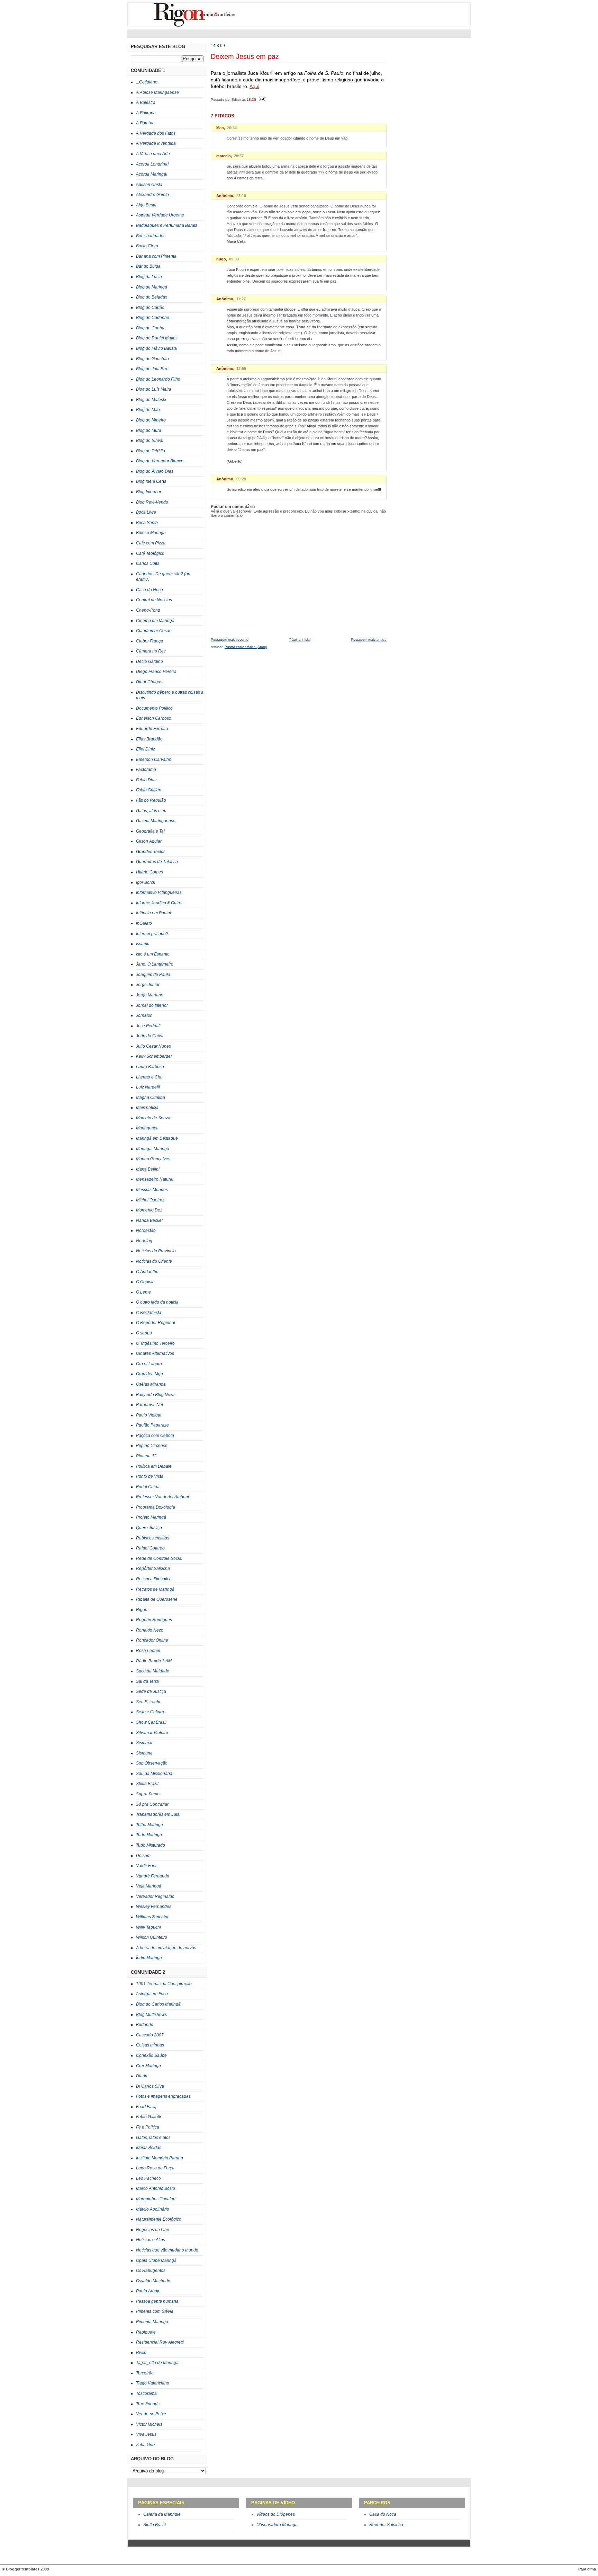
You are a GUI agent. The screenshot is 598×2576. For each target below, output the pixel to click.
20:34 (232, 128)
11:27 (241, 299)
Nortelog (144, 1241)
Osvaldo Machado (153, 2281)
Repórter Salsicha (153, 1569)
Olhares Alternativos (155, 1353)
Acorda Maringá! (152, 174)
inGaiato (144, 923)
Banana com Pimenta (156, 256)
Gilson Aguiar (149, 841)
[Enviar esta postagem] (261, 99)
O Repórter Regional (156, 1323)
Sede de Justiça (151, 1691)
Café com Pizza (151, 543)
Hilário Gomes (149, 872)
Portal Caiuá (148, 1487)
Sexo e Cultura (150, 1712)
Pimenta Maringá (152, 2322)
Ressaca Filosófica (154, 1579)
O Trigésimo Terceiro (155, 1343)
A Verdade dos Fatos (156, 133)
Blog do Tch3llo (151, 451)
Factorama (146, 770)
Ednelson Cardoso (154, 718)
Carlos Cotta (148, 563)
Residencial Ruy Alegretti (160, 2342)
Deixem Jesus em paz (245, 56)
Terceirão (145, 2373)
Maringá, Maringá (153, 1149)
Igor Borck (146, 882)
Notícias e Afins (151, 2240)
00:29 (241, 479)
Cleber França (149, 641)
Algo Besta (146, 205)
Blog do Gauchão (152, 359)
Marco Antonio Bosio (156, 2188)
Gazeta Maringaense (156, 821)
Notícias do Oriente (154, 1261)
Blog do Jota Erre (152, 369)
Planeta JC (146, 1456)
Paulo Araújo (148, 2291)
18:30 (251, 99)
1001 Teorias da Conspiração (164, 1984)
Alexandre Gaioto (152, 195)
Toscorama (146, 2393)
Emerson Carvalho (154, 760)
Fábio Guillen (149, 790)
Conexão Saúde (151, 2055)
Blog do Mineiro (151, 420)
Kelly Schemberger (154, 1056)
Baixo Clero (147, 246)
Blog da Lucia (149, 277)
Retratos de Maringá (155, 1589)
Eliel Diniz (146, 749)
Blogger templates (23, 2569)
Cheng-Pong (148, 610)
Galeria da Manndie (162, 2514)
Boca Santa (147, 523)
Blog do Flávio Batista (156, 348)
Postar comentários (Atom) (246, 647)
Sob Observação (152, 1763)
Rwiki (141, 2353)
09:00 (234, 259)
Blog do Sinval (150, 441)
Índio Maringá (149, 1958)
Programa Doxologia (156, 1507)
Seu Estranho (149, 1702)
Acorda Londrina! (152, 164)
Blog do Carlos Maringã (158, 2004)
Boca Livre (146, 512)
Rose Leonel (148, 1651)
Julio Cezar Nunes (153, 1046)
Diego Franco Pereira (156, 672)
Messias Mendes (152, 1190)
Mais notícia (147, 1108)
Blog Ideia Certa (151, 481)
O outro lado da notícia (157, 1302)
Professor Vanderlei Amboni (162, 1497)
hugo (221, 259)
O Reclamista (149, 1313)
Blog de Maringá (152, 287)
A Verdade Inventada (156, 143)
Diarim (142, 2076)
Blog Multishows (151, 2015)
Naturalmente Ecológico (159, 2219)
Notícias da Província (156, 1251)
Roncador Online (152, 1640)
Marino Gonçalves (153, 1159)
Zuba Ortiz (146, 2445)
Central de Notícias (154, 600)
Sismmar (144, 1743)
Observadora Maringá (277, 2525)
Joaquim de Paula (153, 975)
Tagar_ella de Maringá (157, 2363)
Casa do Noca (149, 590)
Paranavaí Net (149, 1405)
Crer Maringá (148, 2066)
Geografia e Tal (150, 831)
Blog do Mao (148, 410)
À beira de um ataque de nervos (166, 1948)
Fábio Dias (146, 780)
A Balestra (146, 103)
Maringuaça (147, 1128)
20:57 (239, 156)
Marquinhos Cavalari (156, 2199)
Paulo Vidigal (149, 1415)
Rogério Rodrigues (154, 1620)
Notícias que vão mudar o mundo (167, 2250)
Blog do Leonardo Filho (158, 379)
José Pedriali (148, 1026)
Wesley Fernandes (154, 1907)
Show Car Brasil (151, 1722)
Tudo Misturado (151, 1845)
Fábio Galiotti (148, 2117)
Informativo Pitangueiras (159, 892)
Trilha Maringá (149, 1825)
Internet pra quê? (152, 934)
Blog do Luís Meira (154, 389)
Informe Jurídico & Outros (160, 903)
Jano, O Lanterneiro (155, 964)
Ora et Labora (149, 1364)
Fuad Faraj (146, 2107)
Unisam (143, 1856)
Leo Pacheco (148, 2178)
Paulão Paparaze (152, 1425)
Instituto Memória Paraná (160, 2158)
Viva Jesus (146, 2434)
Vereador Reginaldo (155, 1897)
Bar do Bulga (148, 266)
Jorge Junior (148, 985)
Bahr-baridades (151, 236)
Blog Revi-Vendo (152, 502)
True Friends (148, 2404)
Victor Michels (149, 2424)
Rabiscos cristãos (153, 1538)
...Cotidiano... (148, 82)
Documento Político (154, 708)
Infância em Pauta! (153, 913)
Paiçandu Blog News (156, 1395)
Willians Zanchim (152, 1917)
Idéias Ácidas (149, 2148)
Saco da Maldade (153, 1671)
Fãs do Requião (151, 800)
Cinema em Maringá (155, 621)
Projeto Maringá (151, 1517)
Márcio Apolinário (153, 2209)
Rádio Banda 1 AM (154, 1661)
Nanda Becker (149, 1220)
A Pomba (145, 123)
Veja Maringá (149, 1886)
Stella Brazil (147, 1784)
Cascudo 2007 (150, 2035)
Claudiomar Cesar (153, 631)
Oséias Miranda (151, 1384)
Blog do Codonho (153, 318)
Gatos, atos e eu (151, 811)
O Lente (143, 1292)
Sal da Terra (147, 1681)
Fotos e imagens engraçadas (163, 2096)
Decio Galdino (149, 661)
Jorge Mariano (150, 995)
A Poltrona (146, 113)
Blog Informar (149, 492)
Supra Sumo (148, 1794)
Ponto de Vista (150, 1476)
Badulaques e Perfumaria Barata (167, 225)
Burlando (145, 2025)
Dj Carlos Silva (150, 2086)
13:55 (241, 368)
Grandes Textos (151, 852)
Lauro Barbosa (150, 1067)
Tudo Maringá (149, 1835)
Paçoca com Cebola (155, 1436)
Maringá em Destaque (157, 1138)
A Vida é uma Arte (153, 154)
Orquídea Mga (149, 1374)
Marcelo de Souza (153, 1118)
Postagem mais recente (230, 639)
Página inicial (300, 639)
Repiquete (146, 2332)
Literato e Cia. (149, 1077)
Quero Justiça (149, 1528)
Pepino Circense (152, 1446)
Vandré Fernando (153, 1876)
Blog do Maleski (151, 400)
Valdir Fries (147, 1866)
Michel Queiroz (150, 1200)
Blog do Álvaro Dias (155, 471)
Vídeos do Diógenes (276, 2514)
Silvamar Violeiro (152, 1733)
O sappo (144, 1333)
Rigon (142, 1610)
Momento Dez (149, 1210)
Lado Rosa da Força (155, 2168)
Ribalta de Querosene (157, 1599)
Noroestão (146, 1231)
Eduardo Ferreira (152, 729)
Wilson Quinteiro (152, 1937)
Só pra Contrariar (152, 1804)
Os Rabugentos (151, 2271)
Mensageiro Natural (155, 1179)
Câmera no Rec (151, 651)
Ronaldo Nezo (150, 1630)
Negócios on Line (153, 2230)
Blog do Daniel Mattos (157, 338)
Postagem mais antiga (369, 639)
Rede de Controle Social (159, 1558)
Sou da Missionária (154, 1774)
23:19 (241, 196)
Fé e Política (148, 2127)
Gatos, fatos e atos (153, 2138)
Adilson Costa (149, 185)
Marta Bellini (148, 1169)
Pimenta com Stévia (155, 2311)
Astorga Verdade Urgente (160, 215)
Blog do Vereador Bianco (160, 461)
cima (592, 2569)
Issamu (143, 944)
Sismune (144, 1753)
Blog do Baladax (152, 297)
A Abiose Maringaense (157, 92)
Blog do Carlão (150, 308)
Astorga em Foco (152, 1994)
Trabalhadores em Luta (158, 1814)
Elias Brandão (149, 739)
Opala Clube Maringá (156, 2260)
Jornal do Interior (152, 1005)
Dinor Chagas (149, 682)
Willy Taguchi (148, 1927)
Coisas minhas (150, 2045)
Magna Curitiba (151, 1098)
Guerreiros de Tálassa (157, 862)
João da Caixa (150, 1036)
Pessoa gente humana (157, 2301)
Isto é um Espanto (153, 954)
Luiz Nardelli (148, 1087)
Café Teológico (150, 553)
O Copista (145, 1282)
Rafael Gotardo (150, 1548)
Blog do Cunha (150, 328)
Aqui (254, 86)
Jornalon (144, 1015)
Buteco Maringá (151, 533)
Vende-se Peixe (151, 2414)
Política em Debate (154, 1466)
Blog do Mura (149, 430)
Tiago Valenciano (153, 2383)
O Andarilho (147, 1272)
